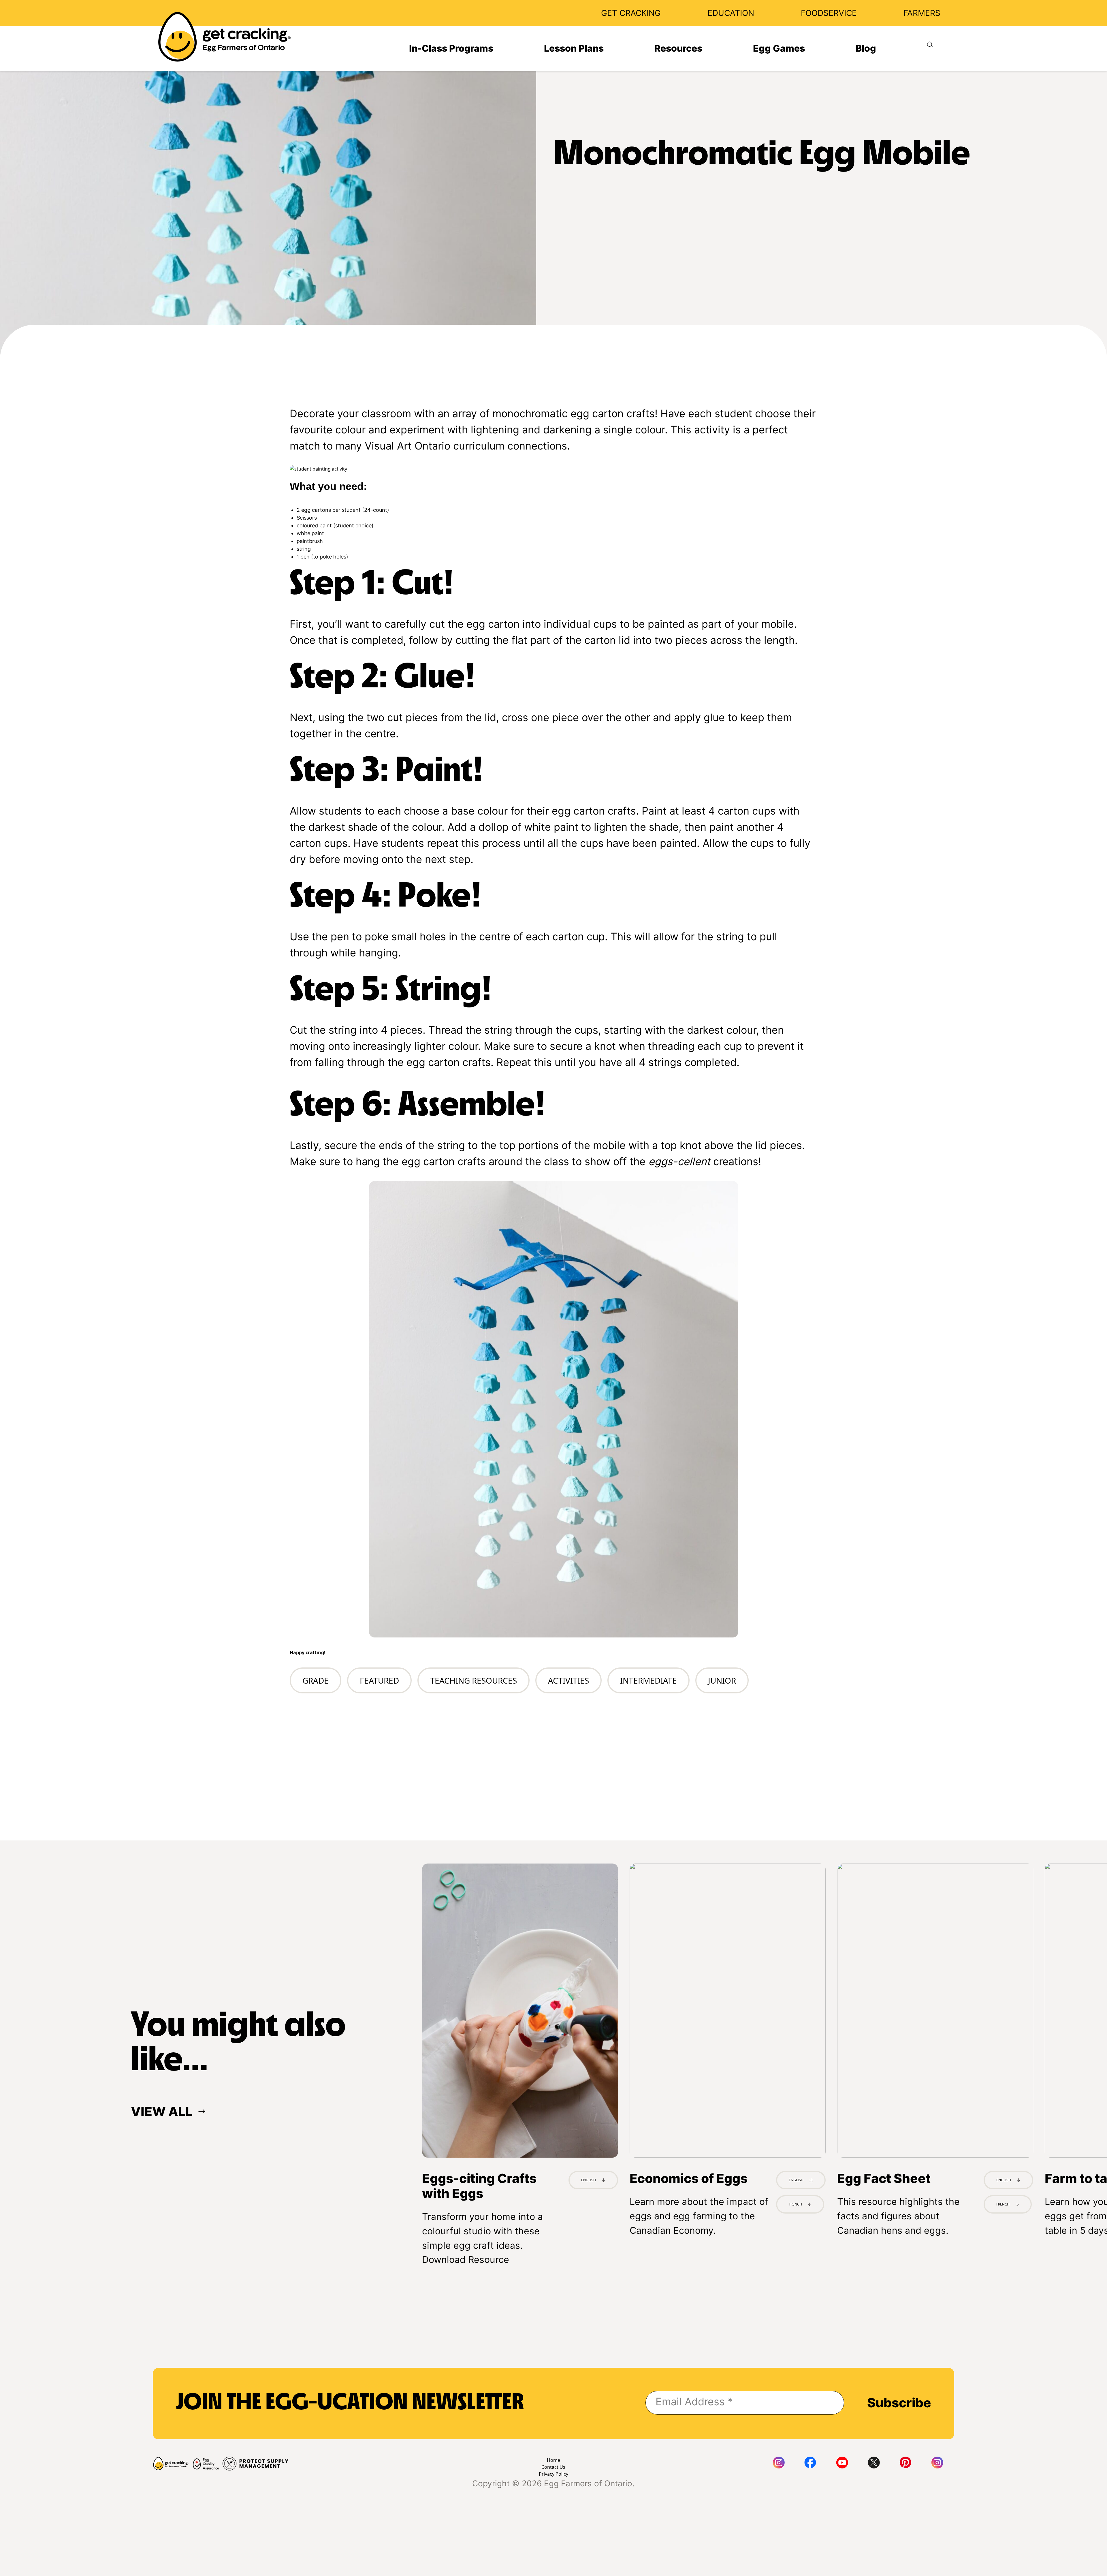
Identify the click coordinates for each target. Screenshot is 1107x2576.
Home (553, 2460)
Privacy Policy (553, 2474)
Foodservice (829, 13)
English (589, 2180)
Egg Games (779, 48)
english (1004, 2180)
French (795, 2204)
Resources (678, 48)
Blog (866, 48)
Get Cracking (631, 13)
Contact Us (553, 2467)
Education (731, 13)
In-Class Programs (451, 48)
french (1003, 2204)
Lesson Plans (574, 48)
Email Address (694, 2402)
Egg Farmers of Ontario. (589, 2483)
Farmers (922, 13)
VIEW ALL (162, 2111)
